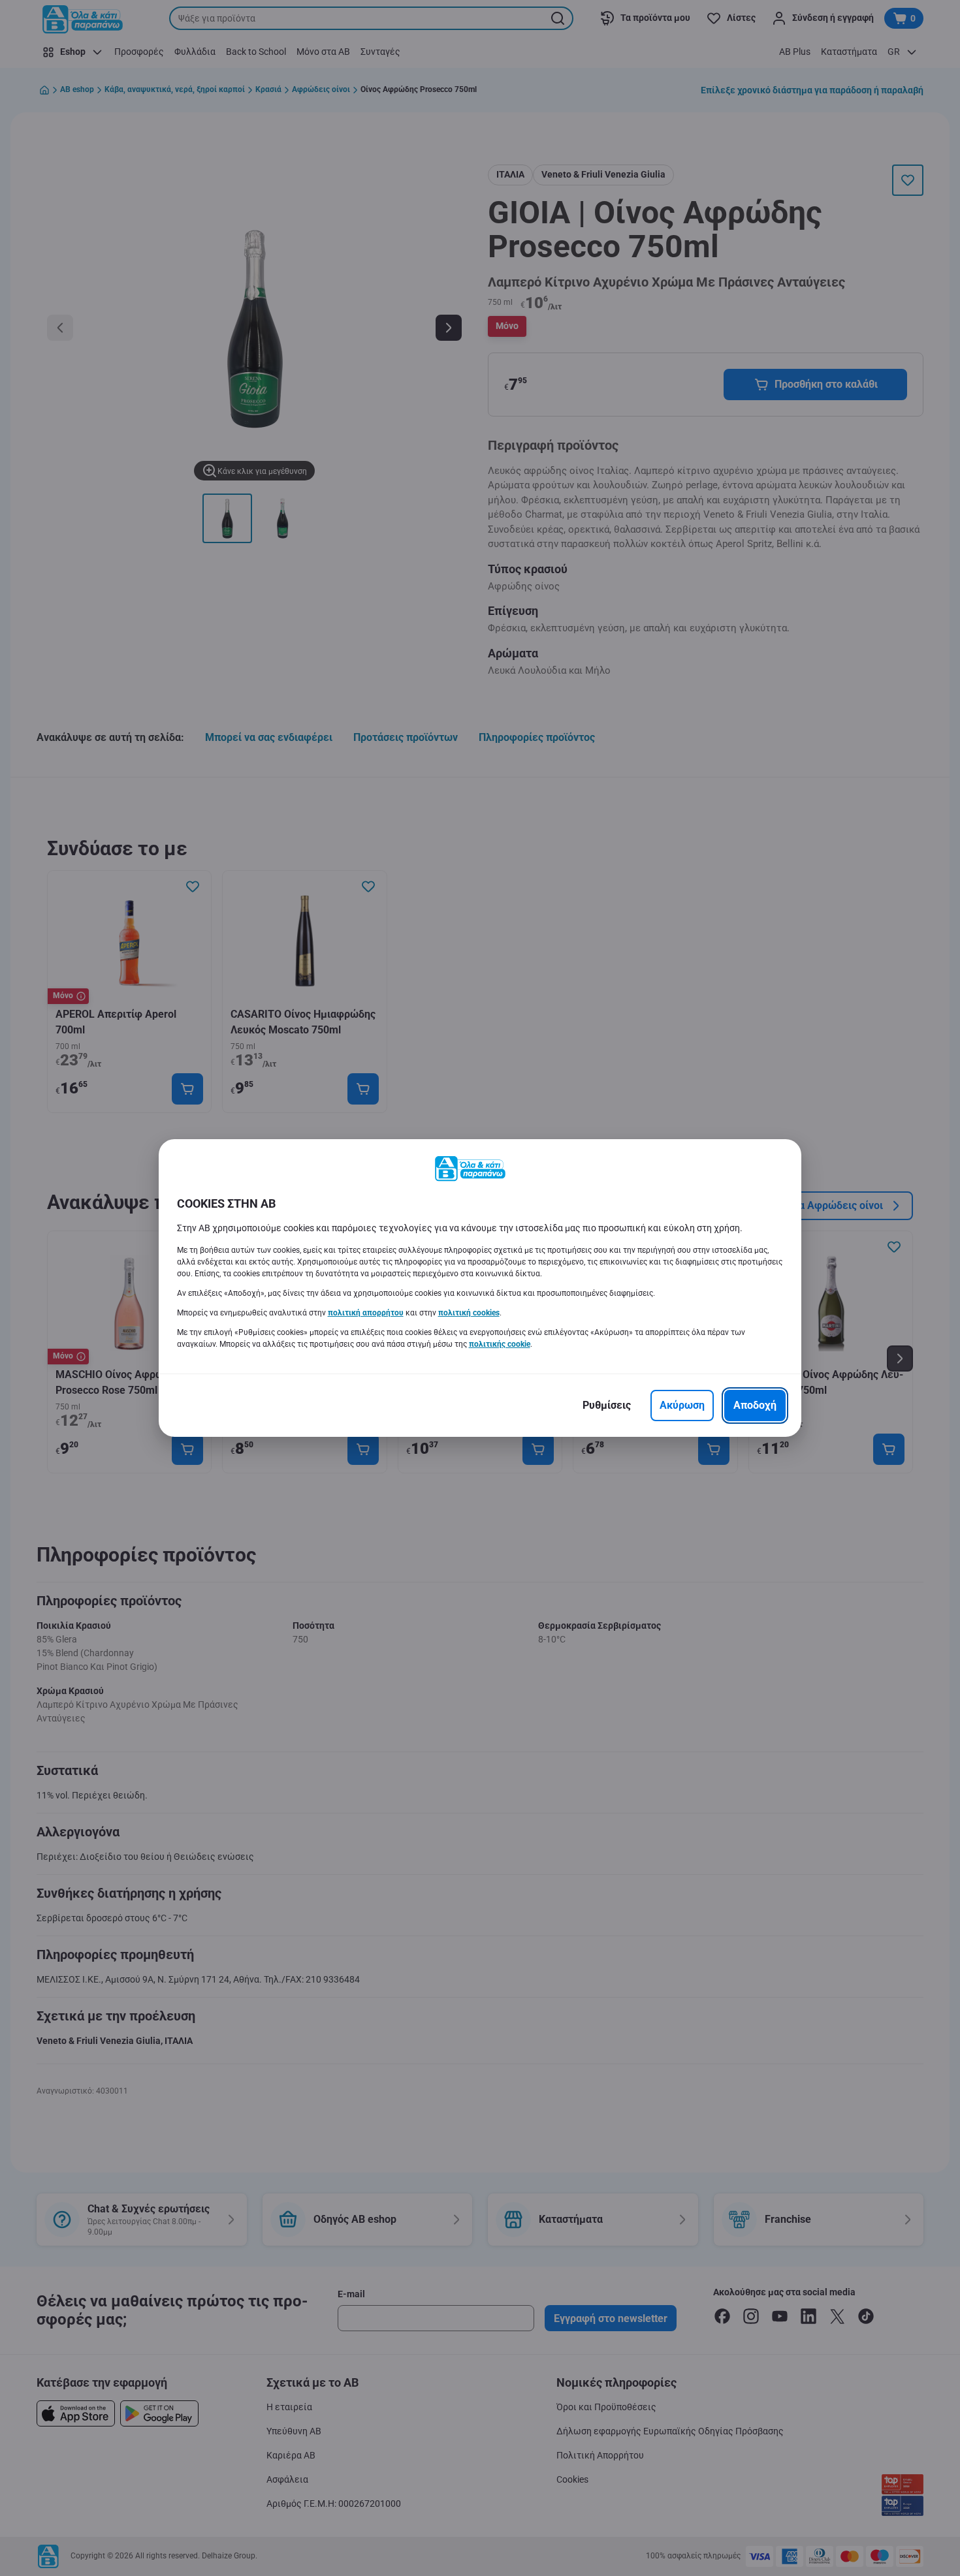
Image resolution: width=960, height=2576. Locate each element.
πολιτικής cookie (500, 1344)
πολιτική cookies (469, 1313)
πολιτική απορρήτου (366, 1313)
